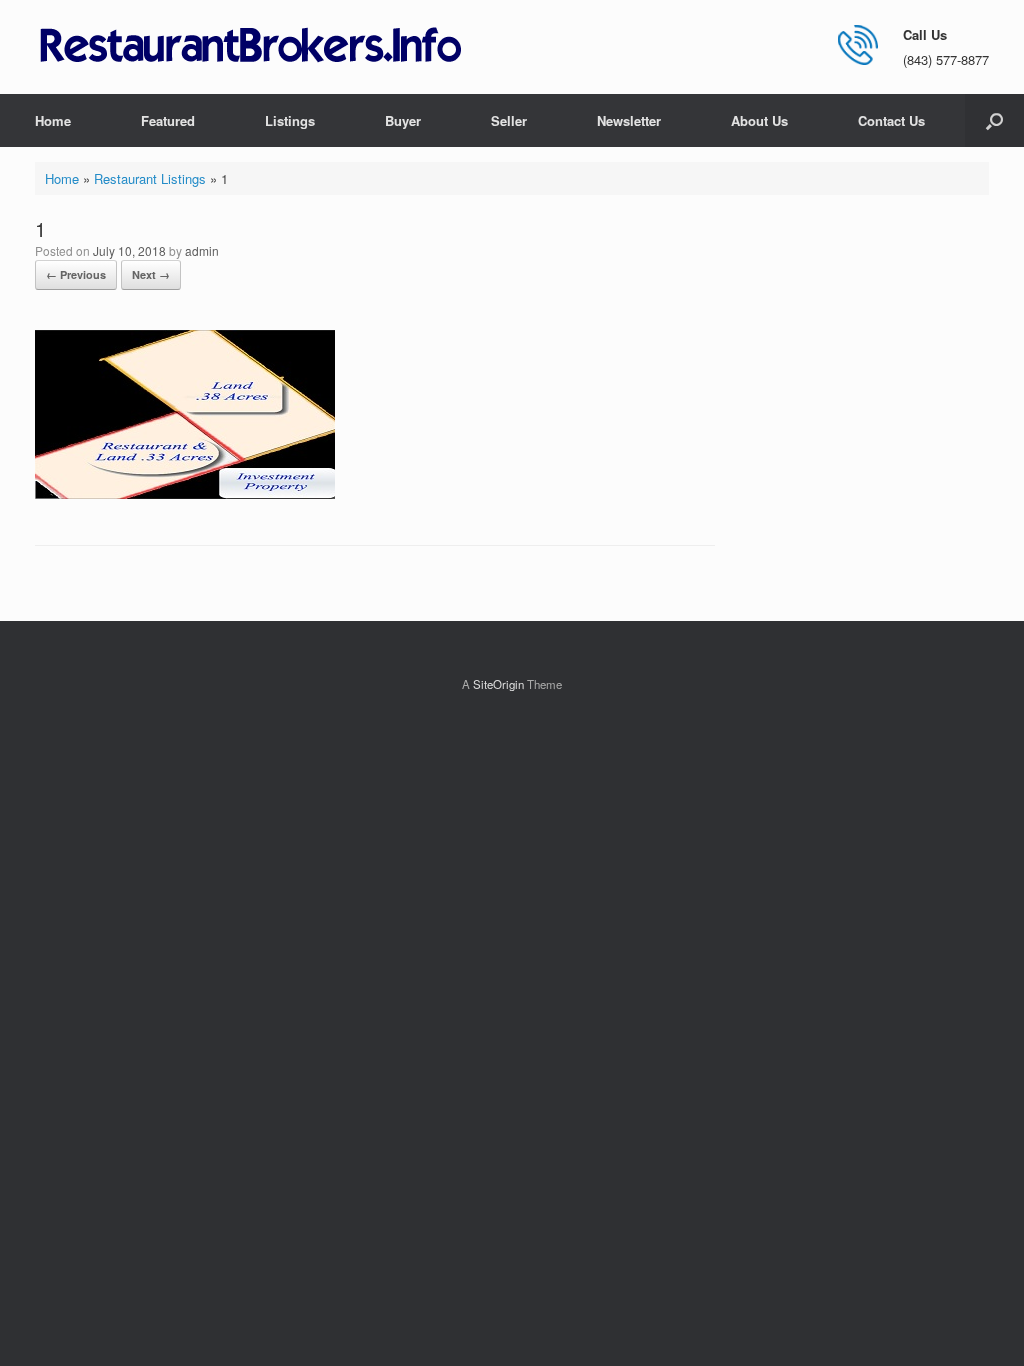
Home (53, 120)
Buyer (403, 120)
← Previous (76, 274)
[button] (994, 120)
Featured (168, 120)
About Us (759, 120)
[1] (185, 493)
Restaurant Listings (150, 178)
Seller (509, 120)
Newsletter (629, 120)
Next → (151, 274)
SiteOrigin (498, 684)
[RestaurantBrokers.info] (251, 46)
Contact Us (891, 120)
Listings (290, 120)
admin (202, 250)
